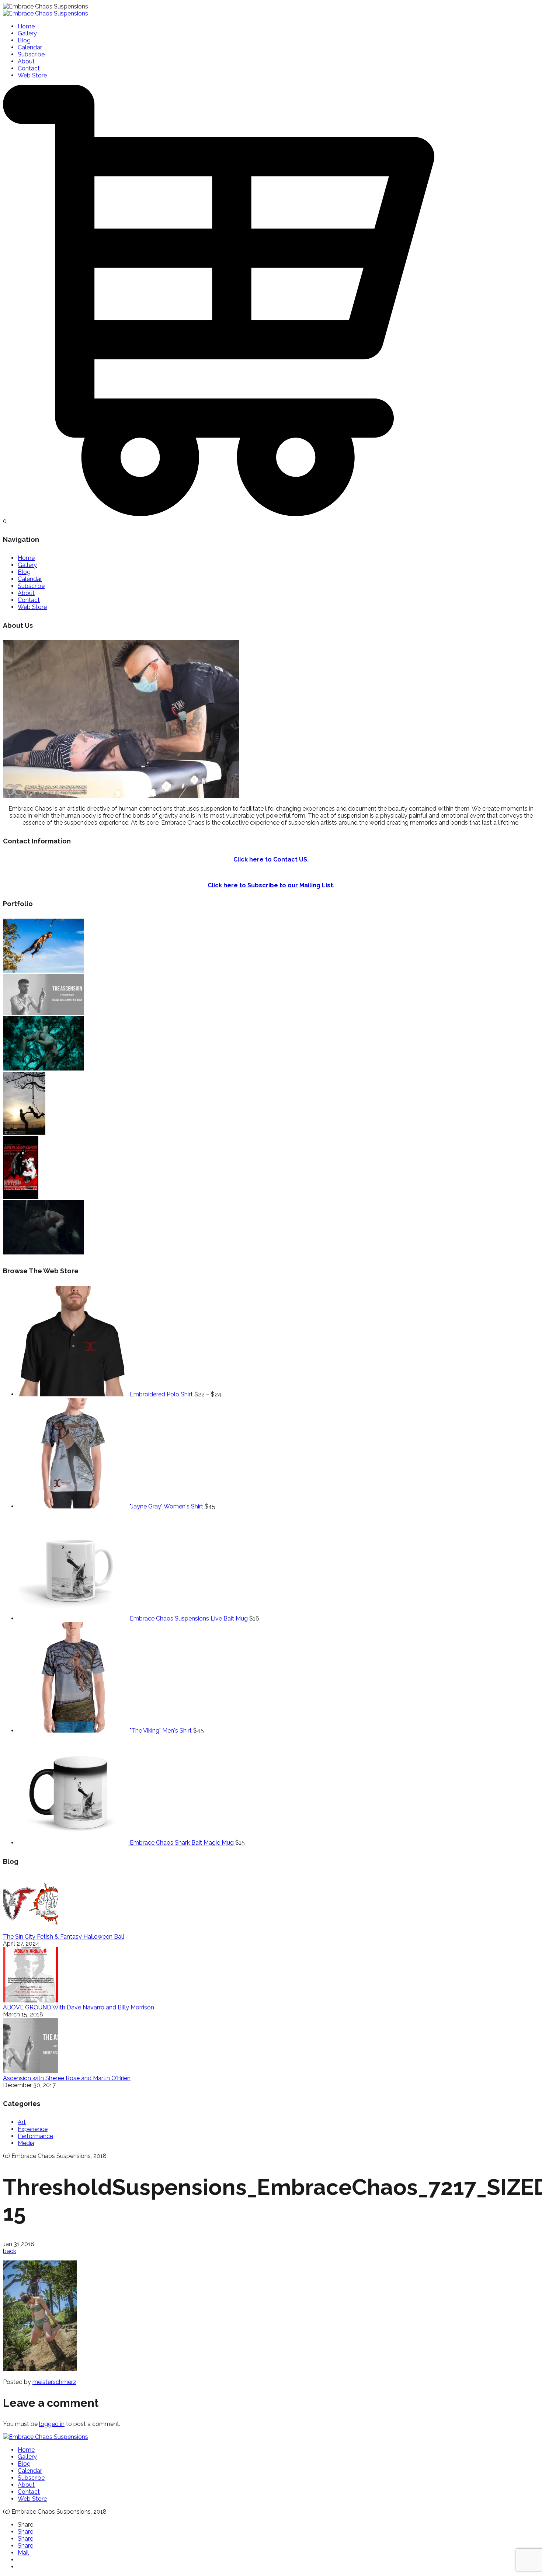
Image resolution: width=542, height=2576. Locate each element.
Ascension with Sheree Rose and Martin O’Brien (67, 2078)
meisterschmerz (54, 2382)
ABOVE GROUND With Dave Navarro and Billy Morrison (79, 2007)
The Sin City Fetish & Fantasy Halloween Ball (64, 1937)
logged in (52, 2424)
